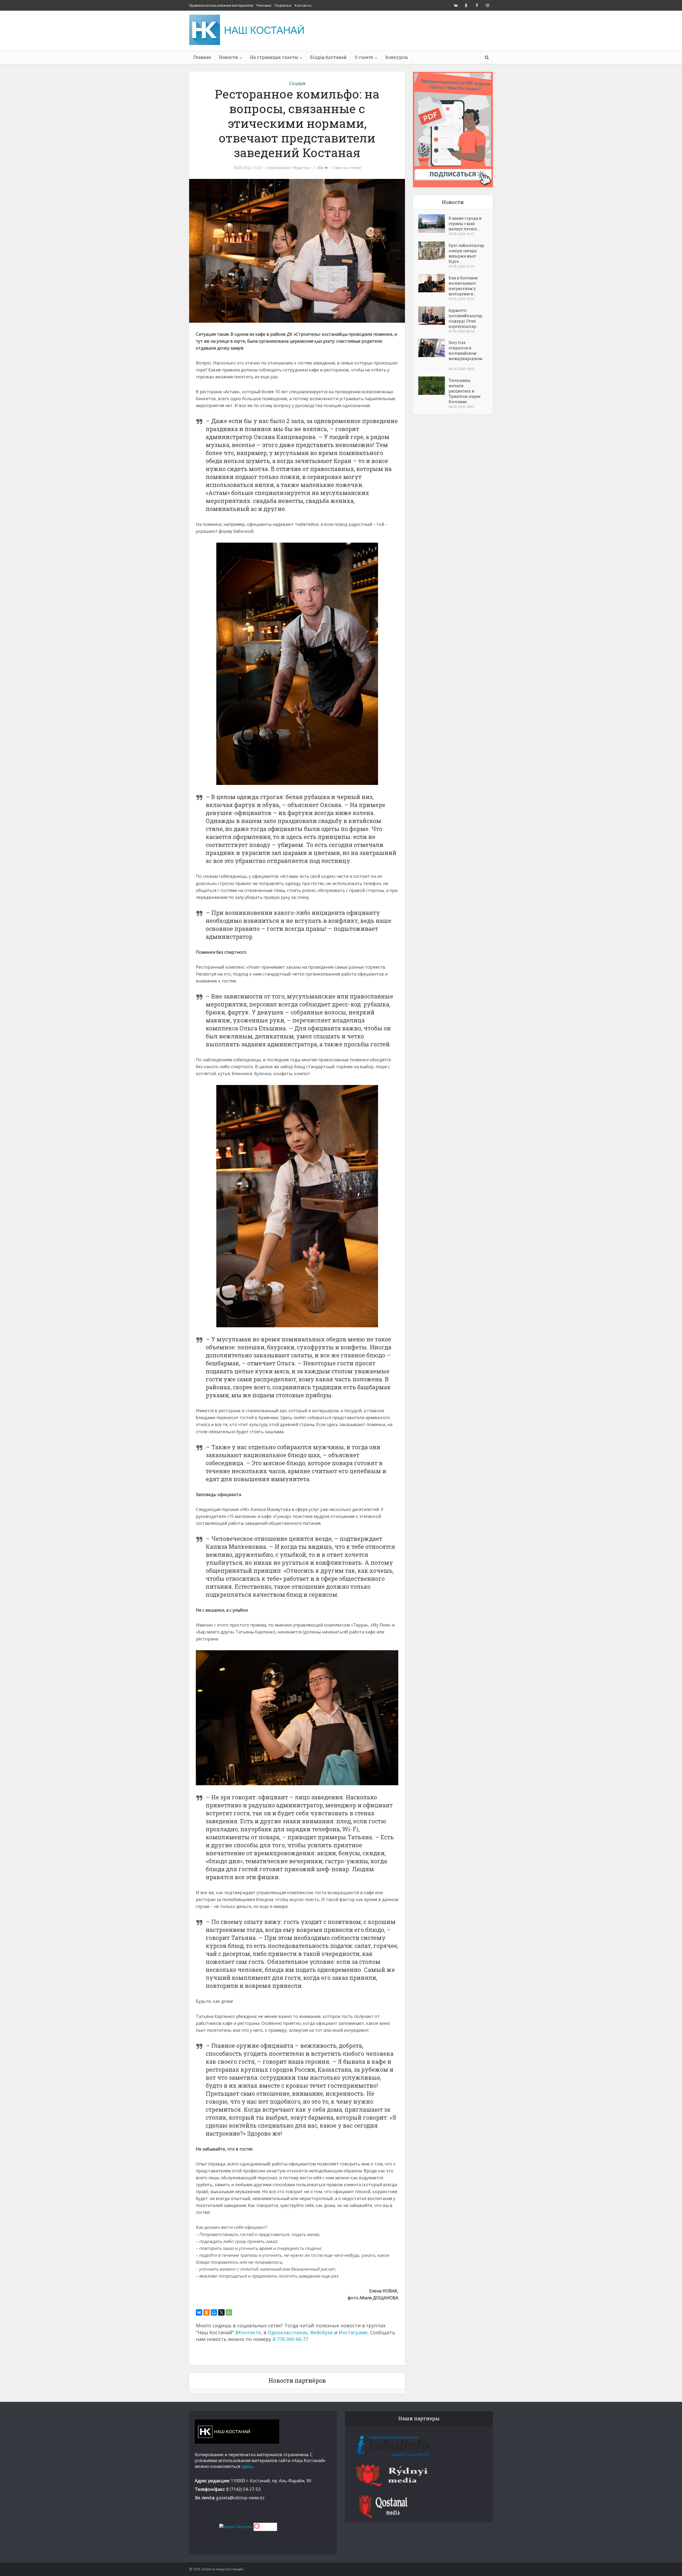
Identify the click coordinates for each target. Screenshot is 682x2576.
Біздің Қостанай (328, 57)
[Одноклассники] (206, 2312)
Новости (228, 57)
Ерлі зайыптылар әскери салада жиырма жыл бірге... (466, 253)
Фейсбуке (321, 2332)
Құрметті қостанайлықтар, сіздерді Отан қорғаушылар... (466, 318)
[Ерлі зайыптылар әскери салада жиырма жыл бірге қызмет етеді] (433, 251)
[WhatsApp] (229, 2312)
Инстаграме (353, 2332)
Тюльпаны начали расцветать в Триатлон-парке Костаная (465, 391)
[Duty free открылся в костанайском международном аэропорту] (433, 348)
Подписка (283, 5)
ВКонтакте (248, 2332)
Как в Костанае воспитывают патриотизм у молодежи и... (463, 286)
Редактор (301, 168)
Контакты (303, 5)
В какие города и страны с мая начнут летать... (465, 224)
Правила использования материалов (221, 5)
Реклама (264, 5)
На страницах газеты (274, 57)
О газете (364, 57)
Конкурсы (397, 57)
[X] (221, 2312)
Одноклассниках (288, 2332)
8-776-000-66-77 (290, 2339)
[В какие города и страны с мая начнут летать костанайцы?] (433, 224)
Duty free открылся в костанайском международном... (466, 353)
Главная (202, 57)
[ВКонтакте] (199, 2312)
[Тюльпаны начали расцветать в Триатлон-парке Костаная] (433, 386)
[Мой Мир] (214, 2312)
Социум (297, 83)
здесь (247, 2466)
